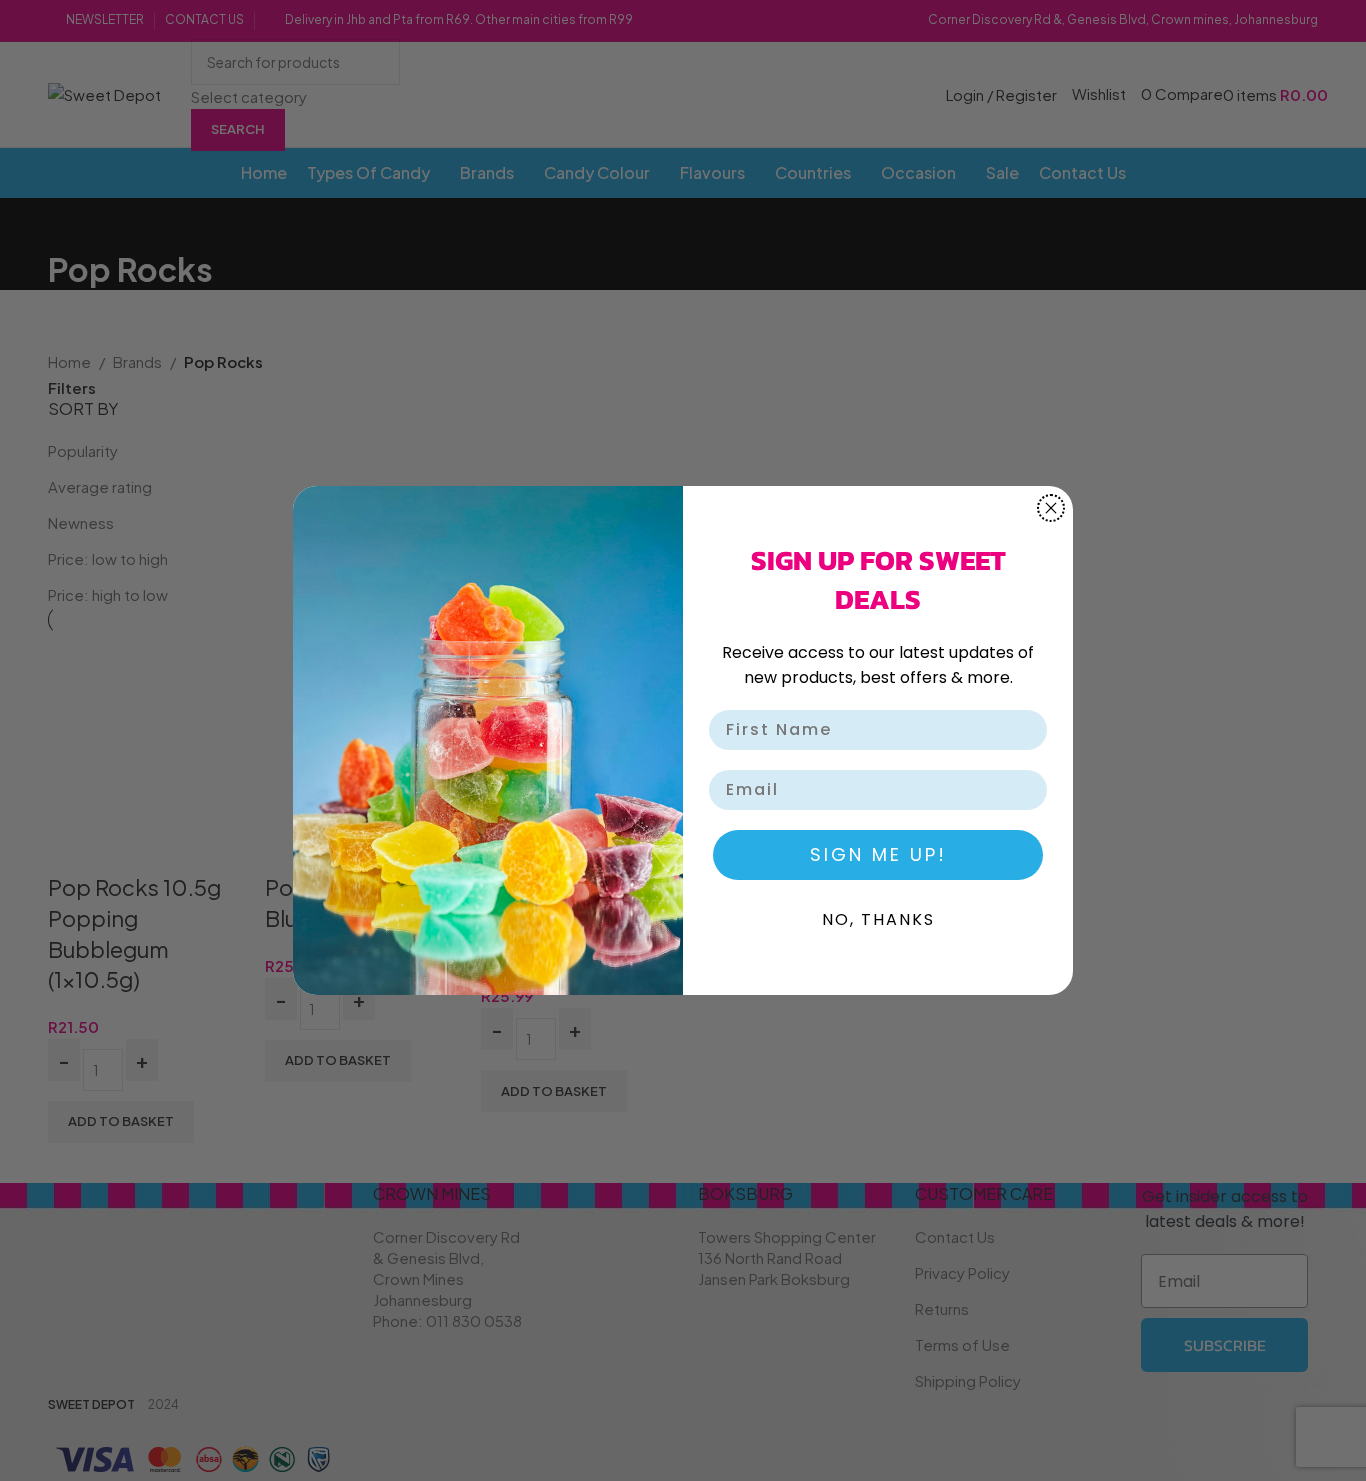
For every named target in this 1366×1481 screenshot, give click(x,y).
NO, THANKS (878, 919)
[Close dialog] (1051, 508)
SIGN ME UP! (878, 854)
